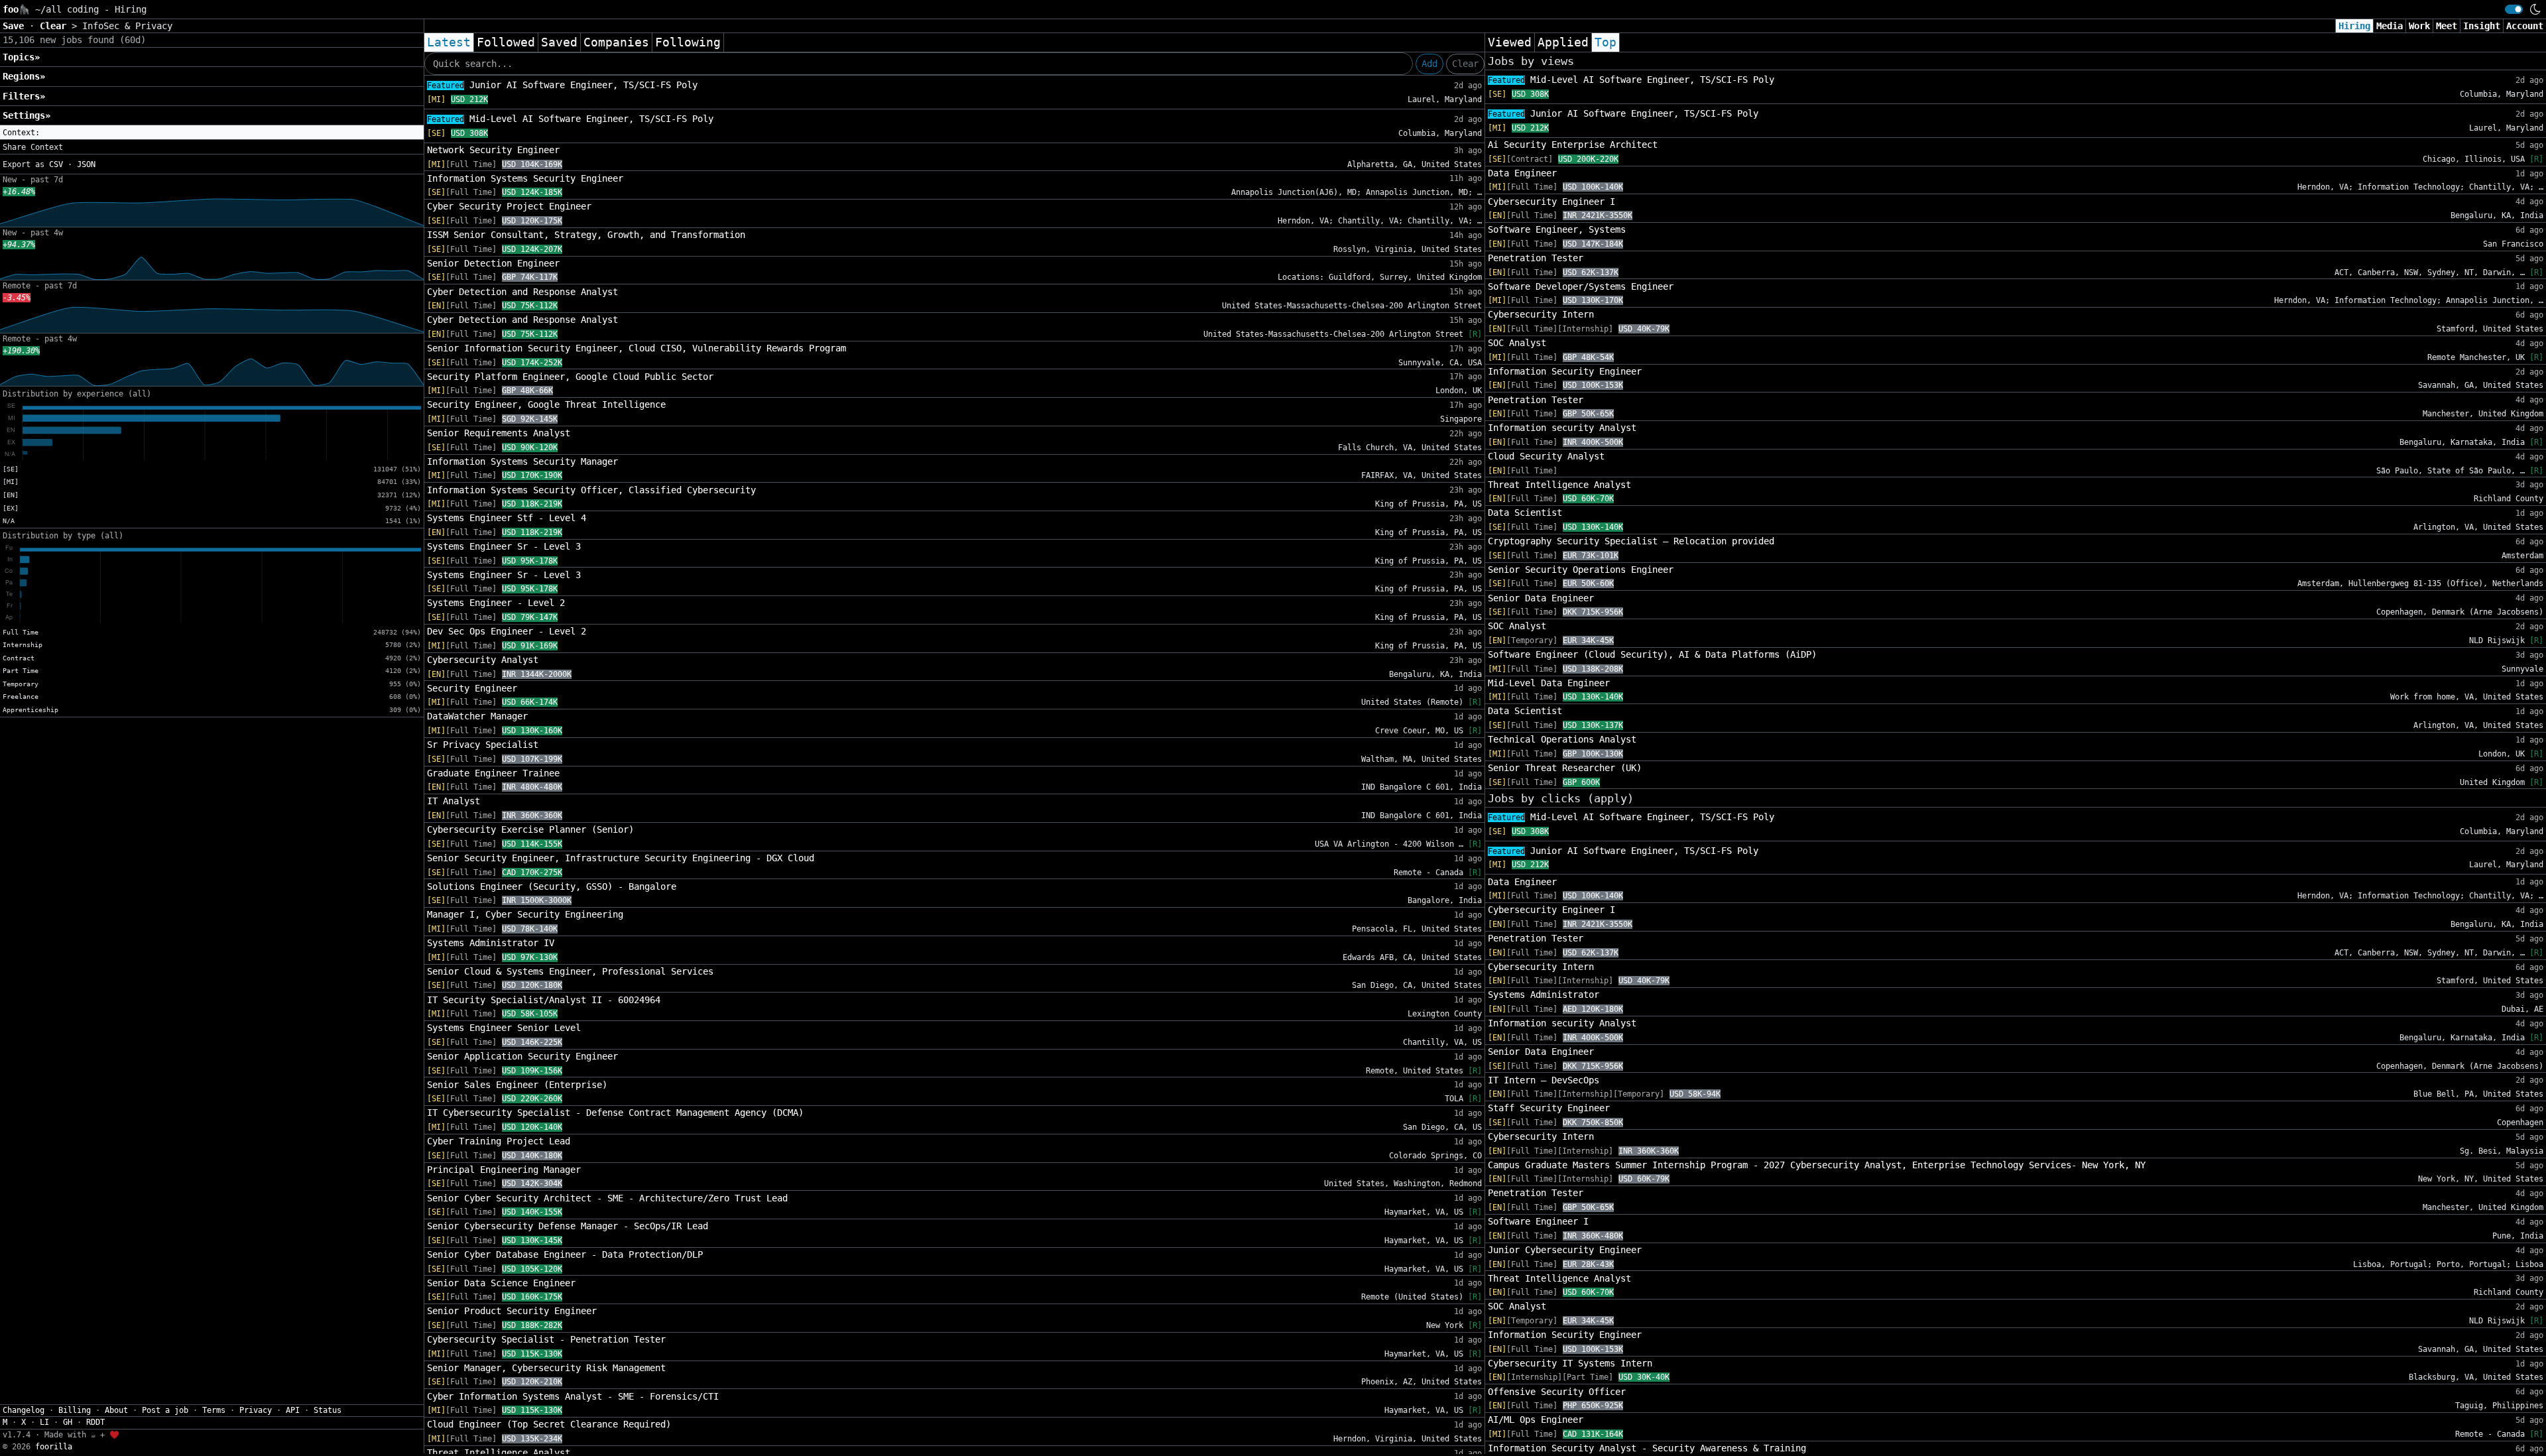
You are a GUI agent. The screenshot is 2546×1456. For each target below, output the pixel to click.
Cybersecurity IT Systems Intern (1570, 1363)
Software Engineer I (1538, 1221)
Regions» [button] (24, 76)
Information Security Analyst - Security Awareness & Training (1647, 1448)
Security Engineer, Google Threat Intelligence (546, 404)
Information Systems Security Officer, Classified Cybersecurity (591, 490)
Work (2419, 26)
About (116, 1410)
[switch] (2514, 9)
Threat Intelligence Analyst (1559, 485)
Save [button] (16, 26)
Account (2525, 26)
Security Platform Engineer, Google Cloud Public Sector (570, 377)
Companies (616, 42)
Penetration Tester (1536, 258)
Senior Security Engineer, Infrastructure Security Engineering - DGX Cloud (621, 858)
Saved (559, 42)
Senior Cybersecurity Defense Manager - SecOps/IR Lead (568, 1226)
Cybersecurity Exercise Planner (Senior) (530, 829)
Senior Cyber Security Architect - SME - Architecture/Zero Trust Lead (607, 1198)
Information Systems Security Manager (522, 461)
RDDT (95, 1422)
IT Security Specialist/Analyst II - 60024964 (544, 1000)
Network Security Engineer (493, 150)
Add (1429, 64)
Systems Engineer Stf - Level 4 (507, 518)
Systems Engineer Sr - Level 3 (504, 546)
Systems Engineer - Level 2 (496, 603)
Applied (1563, 42)
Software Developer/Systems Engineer (1581, 286)
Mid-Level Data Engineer (1549, 683)
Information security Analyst (1562, 428)
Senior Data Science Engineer (501, 1283)
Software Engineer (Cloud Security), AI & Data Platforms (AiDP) (1652, 654)
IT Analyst (454, 801)
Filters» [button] (24, 96)
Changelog (24, 1410)
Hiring (2354, 26)
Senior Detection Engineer (493, 263)
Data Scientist (1525, 513)
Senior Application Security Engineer (522, 1056)
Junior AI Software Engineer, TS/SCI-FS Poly (562, 85)
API (293, 1410)
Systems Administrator (1544, 995)
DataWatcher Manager (477, 716)
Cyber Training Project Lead (499, 1141)
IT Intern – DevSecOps (1544, 1080)
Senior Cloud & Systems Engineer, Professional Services (570, 971)
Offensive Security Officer (1557, 1392)
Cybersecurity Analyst (483, 660)
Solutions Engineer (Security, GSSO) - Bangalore (552, 886)
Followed (506, 42)
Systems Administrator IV (491, 943)
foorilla (54, 1447)
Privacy (256, 1410)
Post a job (165, 1410)
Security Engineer (472, 688)
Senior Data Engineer (1541, 598)
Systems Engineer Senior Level (504, 1028)
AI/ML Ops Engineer (1536, 1420)
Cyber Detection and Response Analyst (522, 292)
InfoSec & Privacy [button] (127, 26)
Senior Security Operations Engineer (1581, 570)
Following (688, 42)
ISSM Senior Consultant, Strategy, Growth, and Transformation (586, 235)
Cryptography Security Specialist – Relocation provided (1631, 541)
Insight (2482, 26)
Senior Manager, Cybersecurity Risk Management (546, 1368)
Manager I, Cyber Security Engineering (525, 914)
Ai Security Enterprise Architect (1573, 145)
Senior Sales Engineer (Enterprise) (517, 1085)
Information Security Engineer (1565, 371)
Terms (214, 1410)
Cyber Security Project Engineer (509, 206)
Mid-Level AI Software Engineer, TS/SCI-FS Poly (570, 119)
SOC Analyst (1517, 343)
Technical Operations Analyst (1562, 739)
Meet (2447, 26)
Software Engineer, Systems (1557, 229)
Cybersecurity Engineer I (1551, 202)
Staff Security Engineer (1549, 1108)
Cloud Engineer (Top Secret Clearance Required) (549, 1424)
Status (328, 1410)
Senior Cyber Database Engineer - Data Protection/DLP (565, 1254)
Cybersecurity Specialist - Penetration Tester (546, 1339)
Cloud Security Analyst (1546, 456)
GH (68, 1422)
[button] (212, 133)
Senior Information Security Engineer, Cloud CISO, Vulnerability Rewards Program (636, 348)
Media (2390, 26)
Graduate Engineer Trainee (493, 773)
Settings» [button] (27, 115)
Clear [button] (56, 26)
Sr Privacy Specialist (483, 745)
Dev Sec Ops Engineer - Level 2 (507, 631)
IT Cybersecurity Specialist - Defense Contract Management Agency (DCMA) (615, 1113)
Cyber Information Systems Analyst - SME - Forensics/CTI (573, 1396)
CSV (56, 164)
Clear (1465, 64)
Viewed (1510, 42)
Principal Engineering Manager (504, 1170)
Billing (75, 1410)
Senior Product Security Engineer (512, 1311)
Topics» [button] (21, 57)
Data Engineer (1522, 173)
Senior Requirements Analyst (499, 433)
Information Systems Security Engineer (525, 178)
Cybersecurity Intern (1541, 314)
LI (44, 1422)
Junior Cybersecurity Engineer (1565, 1250)
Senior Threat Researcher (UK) (1565, 768)
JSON (86, 164)
